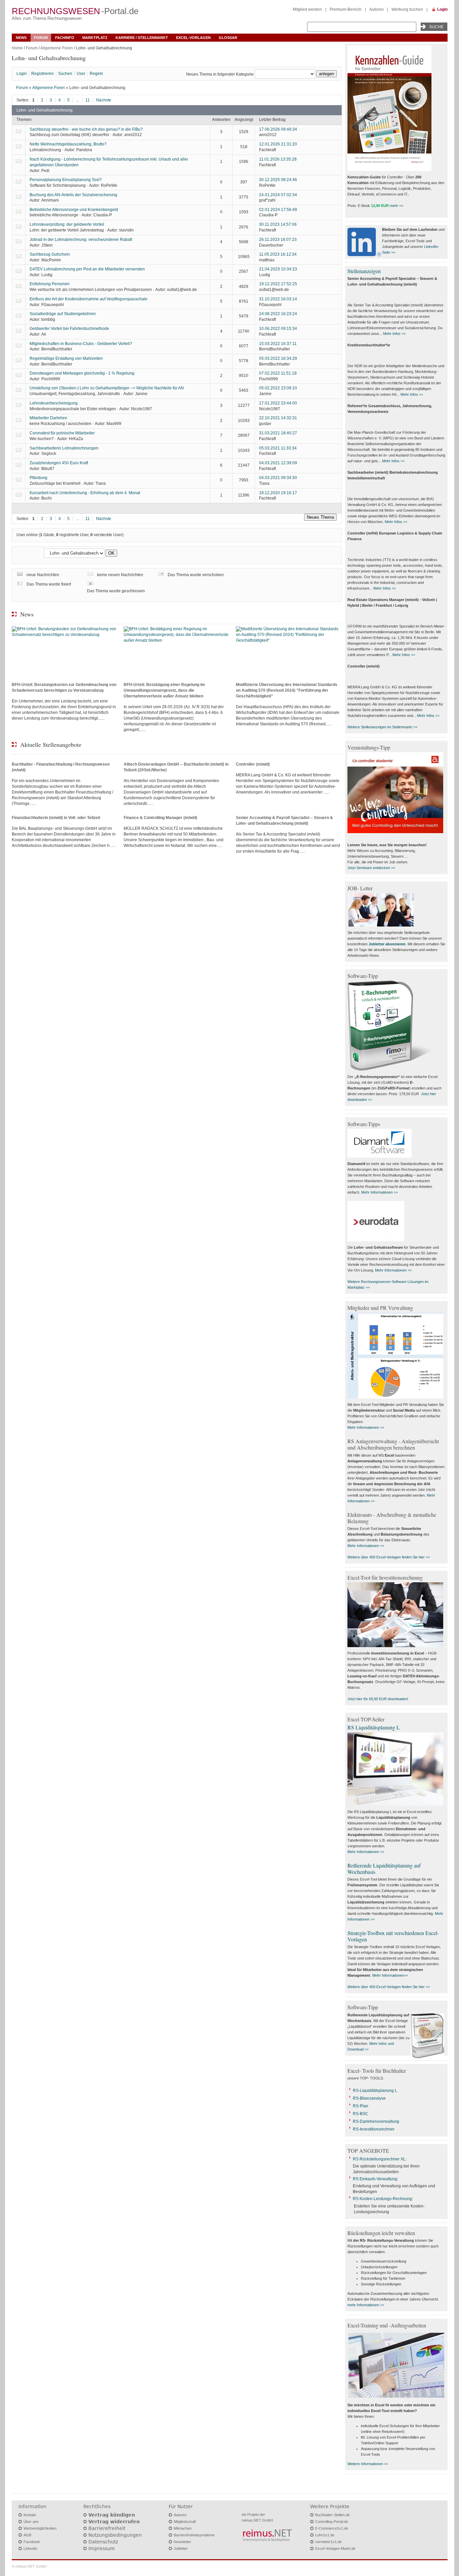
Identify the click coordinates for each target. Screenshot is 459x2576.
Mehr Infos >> (394, 334)
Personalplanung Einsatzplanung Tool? (66, 180)
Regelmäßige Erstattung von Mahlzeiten (66, 358)
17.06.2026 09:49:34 (278, 129)
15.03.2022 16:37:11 (278, 344)
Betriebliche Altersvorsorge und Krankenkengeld (74, 210)
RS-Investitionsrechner (374, 2129)
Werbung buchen (407, 9)
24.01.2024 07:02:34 (278, 195)
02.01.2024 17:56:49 (278, 210)
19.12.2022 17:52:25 (278, 284)
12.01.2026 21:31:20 (278, 144)
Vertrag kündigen (112, 2515)
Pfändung (38, 478)
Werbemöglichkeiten (40, 2528)
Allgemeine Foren (57, 48)
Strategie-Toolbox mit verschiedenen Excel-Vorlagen (393, 1936)
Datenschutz (103, 2542)
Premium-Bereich (346, 9)
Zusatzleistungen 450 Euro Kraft (59, 463)
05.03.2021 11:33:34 (278, 448)
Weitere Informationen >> (368, 2464)
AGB (27, 2535)
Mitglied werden (307, 9)
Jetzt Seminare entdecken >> (371, 868)
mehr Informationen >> (366, 2305)
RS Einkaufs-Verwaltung (375, 2179)
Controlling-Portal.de (332, 2522)
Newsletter (182, 2542)
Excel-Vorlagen (193, 38)
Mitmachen (183, 2528)
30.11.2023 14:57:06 (278, 224)
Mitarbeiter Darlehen (48, 418)
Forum (41, 38)
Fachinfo (65, 38)
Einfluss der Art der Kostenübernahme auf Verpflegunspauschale (89, 299)
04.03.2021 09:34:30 (278, 478)
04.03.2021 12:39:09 (278, 463)
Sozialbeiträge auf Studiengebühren (63, 314)
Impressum (102, 2548)
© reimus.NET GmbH (29, 2566)
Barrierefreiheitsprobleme (194, 2535)
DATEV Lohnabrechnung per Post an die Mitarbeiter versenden (87, 269)
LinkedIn (30, 2548)
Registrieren (43, 74)
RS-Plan (361, 2106)
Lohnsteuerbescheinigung (54, 403)
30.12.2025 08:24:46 (278, 180)
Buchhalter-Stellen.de (332, 2515)
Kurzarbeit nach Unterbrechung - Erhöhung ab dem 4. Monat (85, 493)
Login (442, 9)
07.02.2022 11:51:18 (278, 373)
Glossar (228, 38)
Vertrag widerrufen (114, 2522)
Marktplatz (95, 38)
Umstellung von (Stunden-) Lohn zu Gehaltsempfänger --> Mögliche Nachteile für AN (107, 388)
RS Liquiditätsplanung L (374, 1727)
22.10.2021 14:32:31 (278, 418)
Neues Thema (320, 517)
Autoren (377, 9)
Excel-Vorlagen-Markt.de (335, 2548)
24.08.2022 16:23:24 (278, 314)
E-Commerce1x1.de (332, 2528)
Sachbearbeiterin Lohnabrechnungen (64, 448)
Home (17, 48)
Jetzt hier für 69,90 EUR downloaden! (378, 1699)
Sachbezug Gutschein (50, 254)
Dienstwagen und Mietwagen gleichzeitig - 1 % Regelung (82, 373)
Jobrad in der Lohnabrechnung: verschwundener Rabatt (81, 240)
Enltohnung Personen (50, 284)
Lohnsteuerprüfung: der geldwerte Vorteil (67, 224)
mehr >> (397, 206)
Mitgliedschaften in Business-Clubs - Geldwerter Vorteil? (81, 344)
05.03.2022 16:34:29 (278, 358)
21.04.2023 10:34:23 (278, 269)
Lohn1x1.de (325, 2535)
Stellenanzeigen (364, 271)
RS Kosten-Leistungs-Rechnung (382, 2199)
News (21, 38)
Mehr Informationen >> (380, 1192)
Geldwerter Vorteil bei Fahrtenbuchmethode (69, 329)
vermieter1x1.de (328, 2542)
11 (88, 100)
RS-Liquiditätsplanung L (375, 2091)
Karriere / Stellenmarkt (142, 38)
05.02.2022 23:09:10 (278, 388)
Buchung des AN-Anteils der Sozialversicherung (73, 195)
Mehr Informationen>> (390, 1975)
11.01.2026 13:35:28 (278, 159)
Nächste (104, 100)
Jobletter (181, 2548)
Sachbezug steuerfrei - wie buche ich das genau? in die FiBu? (86, 129)
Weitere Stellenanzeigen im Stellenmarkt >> (382, 727)
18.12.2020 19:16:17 (278, 493)
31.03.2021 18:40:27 (278, 433)
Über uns (31, 2522)
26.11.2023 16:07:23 (278, 240)
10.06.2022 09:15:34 (278, 329)
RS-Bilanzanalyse (369, 2098)
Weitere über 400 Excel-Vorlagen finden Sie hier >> (389, 1557)
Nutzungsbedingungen (115, 2535)
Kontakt (30, 2515)
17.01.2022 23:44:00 (278, 403)
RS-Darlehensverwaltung (376, 2121)
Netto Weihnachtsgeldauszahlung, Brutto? (68, 144)
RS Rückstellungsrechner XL (379, 2159)
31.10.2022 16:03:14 (278, 299)
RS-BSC (361, 2114)
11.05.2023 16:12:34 (278, 254)
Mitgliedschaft (185, 2522)
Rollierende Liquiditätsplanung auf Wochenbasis (384, 1869)
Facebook (32, 2542)
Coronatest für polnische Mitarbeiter (62, 433)
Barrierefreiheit (107, 2528)
